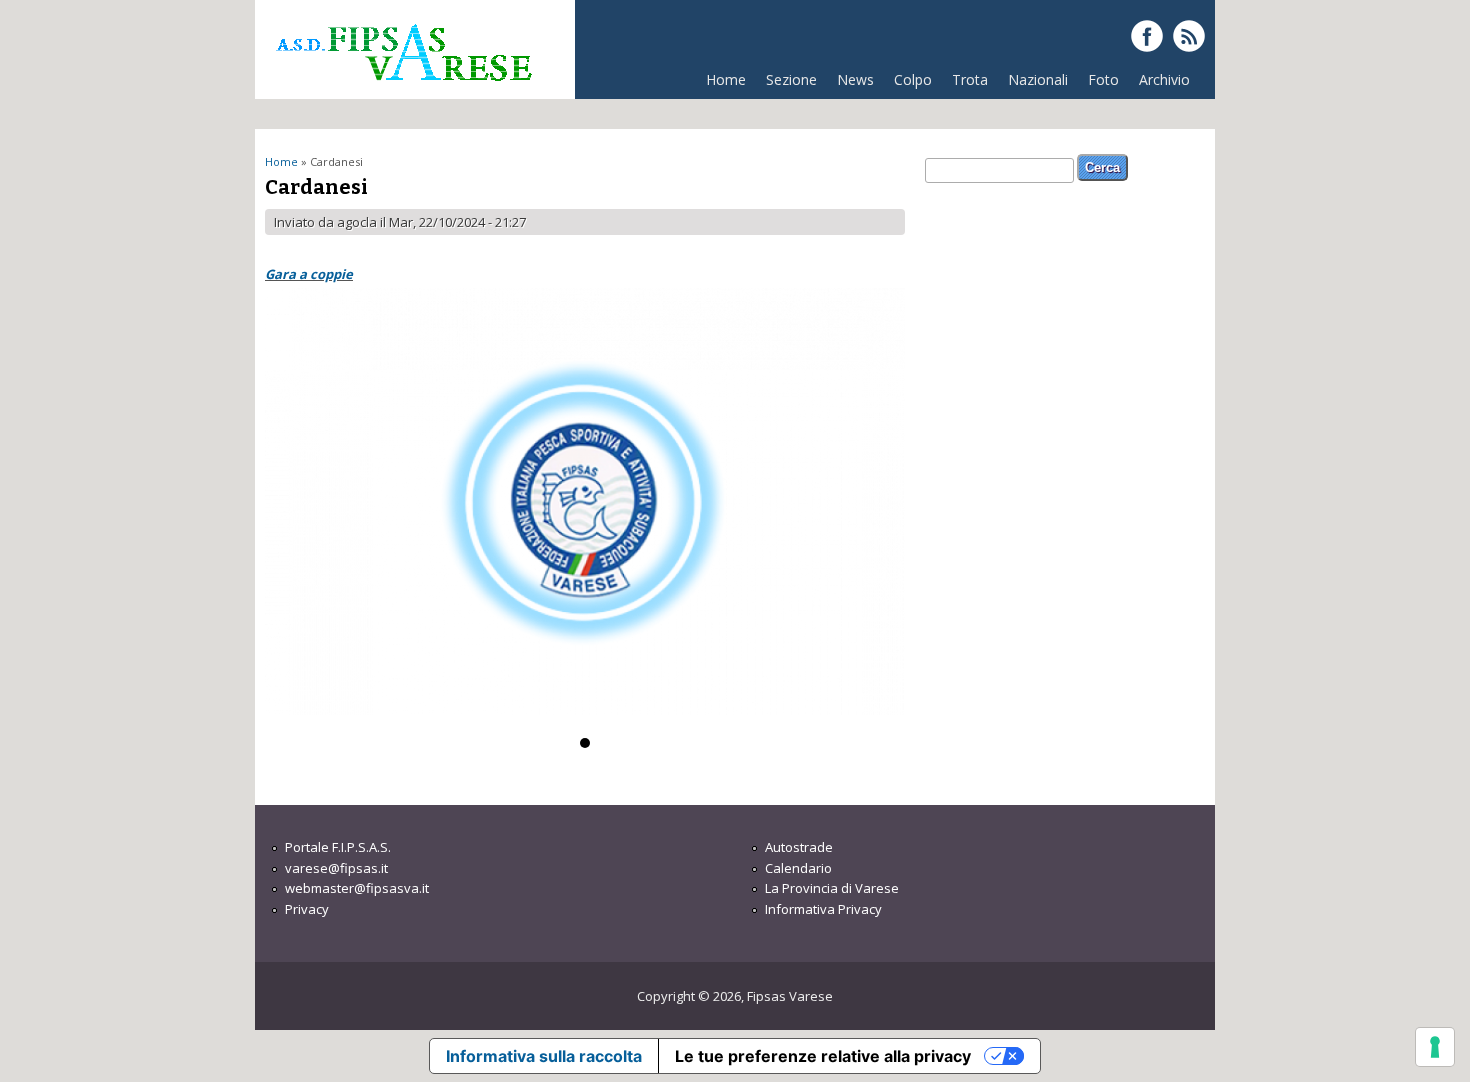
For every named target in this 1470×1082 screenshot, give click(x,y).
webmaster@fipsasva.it (357, 888)
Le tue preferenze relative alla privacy (823, 1056)
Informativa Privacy (823, 909)
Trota (970, 79)
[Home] (403, 89)
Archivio (1164, 79)
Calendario (798, 868)
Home (726, 79)
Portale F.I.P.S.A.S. (338, 847)
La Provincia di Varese (832, 888)
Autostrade (799, 847)
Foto (1103, 79)
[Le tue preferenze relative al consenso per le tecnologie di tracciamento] (1435, 1047)
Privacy (307, 909)
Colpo (913, 79)
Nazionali (1038, 79)
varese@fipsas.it (336, 868)
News (855, 79)
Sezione (791, 79)
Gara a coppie (309, 274)
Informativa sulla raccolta (544, 1056)
